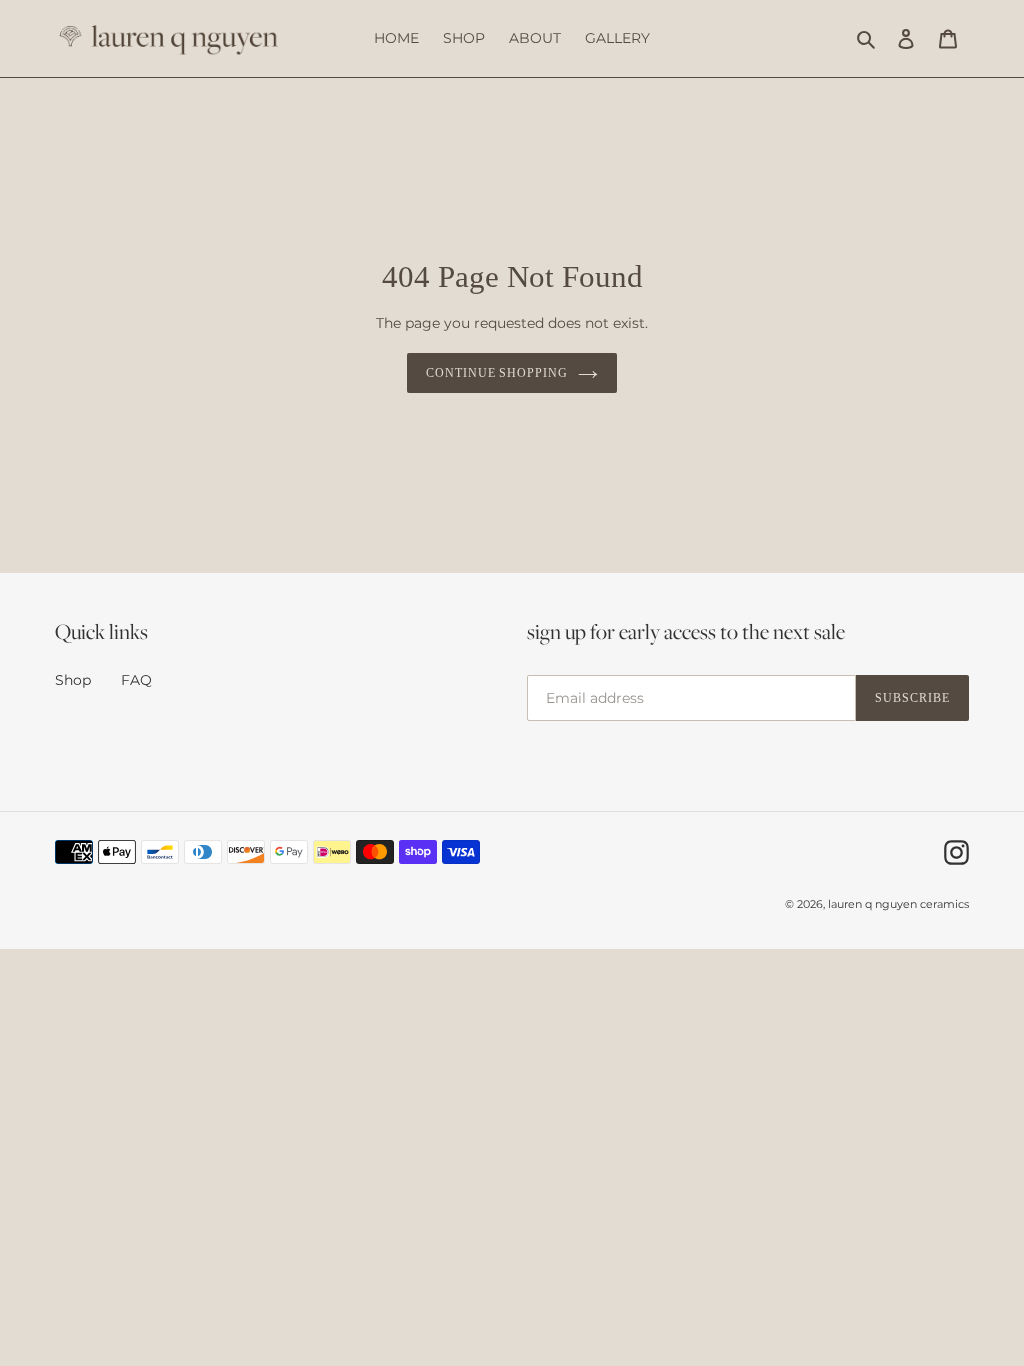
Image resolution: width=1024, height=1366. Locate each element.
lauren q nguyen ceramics (898, 904)
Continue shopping (497, 373)
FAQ (136, 680)
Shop (73, 680)
